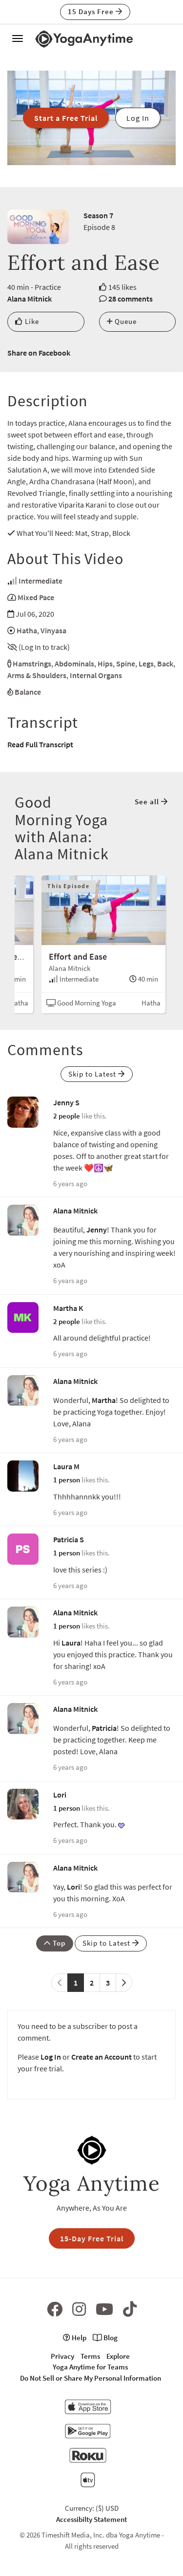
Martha (104, 1400)
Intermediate (41, 581)
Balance (28, 692)
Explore (118, 2356)
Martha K (68, 1308)
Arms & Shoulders (37, 675)
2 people (67, 1116)
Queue (125, 321)
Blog (110, 2338)
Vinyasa (53, 630)
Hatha (27, 630)
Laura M (66, 1466)
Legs (146, 663)
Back (165, 663)
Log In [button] (138, 118)
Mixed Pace (36, 597)
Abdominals (74, 663)
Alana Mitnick (30, 299)
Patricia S (69, 1539)
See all (148, 802)
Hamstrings (32, 663)
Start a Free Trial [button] (66, 118)
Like (31, 321)
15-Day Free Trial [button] (92, 2238)
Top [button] (58, 1943)
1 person (67, 1480)
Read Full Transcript (40, 744)
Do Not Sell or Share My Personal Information (91, 2378)
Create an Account (102, 2057)
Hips (105, 663)
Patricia (104, 1728)
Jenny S (66, 1102)
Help (78, 2338)
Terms (90, 2356)
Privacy (62, 2356)
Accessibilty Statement (91, 2519)
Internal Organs (96, 675)
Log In (51, 2057)
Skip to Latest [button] (93, 1074)
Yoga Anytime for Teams (90, 2367)
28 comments (131, 299)
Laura (71, 1643)
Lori (60, 1795)
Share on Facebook (39, 353)
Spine (126, 663)
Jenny (97, 1230)
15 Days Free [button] (92, 11)
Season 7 (98, 215)
